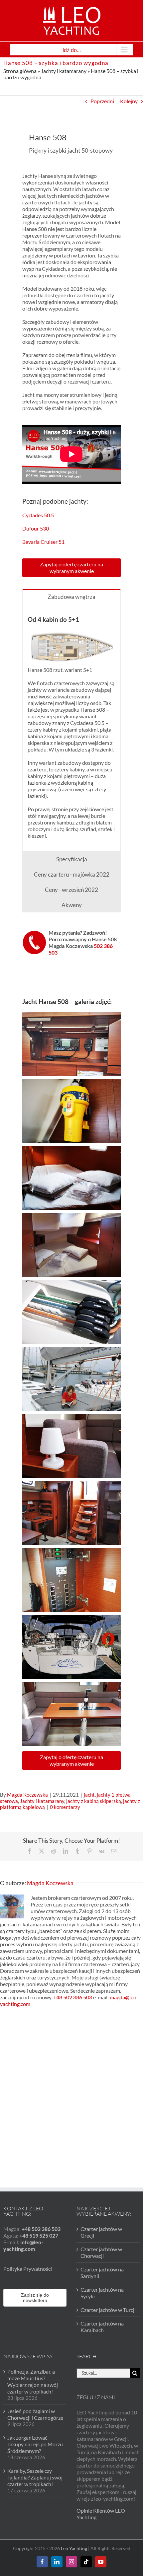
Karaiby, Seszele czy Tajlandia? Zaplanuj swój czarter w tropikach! (35, 2477)
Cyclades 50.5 (38, 515)
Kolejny (129, 101)
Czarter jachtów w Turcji (108, 2310)
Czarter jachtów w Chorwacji (101, 2252)
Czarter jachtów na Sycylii (102, 2293)
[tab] (71, 596)
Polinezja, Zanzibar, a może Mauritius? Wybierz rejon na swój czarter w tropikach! (33, 2381)
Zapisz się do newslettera (35, 2298)
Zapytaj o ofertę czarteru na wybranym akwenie (71, 568)
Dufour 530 (36, 528)
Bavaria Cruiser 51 (43, 542)
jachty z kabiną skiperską (94, 1801)
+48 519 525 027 (39, 2235)
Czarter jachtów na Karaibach (102, 2327)
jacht (89, 1795)
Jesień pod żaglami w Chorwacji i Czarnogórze (35, 2414)
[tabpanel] (71, 727)
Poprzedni (102, 101)
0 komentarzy (65, 1807)
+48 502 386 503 (73, 1997)
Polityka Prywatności (28, 2269)
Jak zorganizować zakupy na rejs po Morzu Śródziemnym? (35, 2444)
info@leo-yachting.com (23, 2245)
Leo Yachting (74, 2548)
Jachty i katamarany (64, 71)
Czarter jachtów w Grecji (101, 2232)
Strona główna (20, 71)
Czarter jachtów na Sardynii (102, 2273)
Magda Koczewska (27, 1795)
